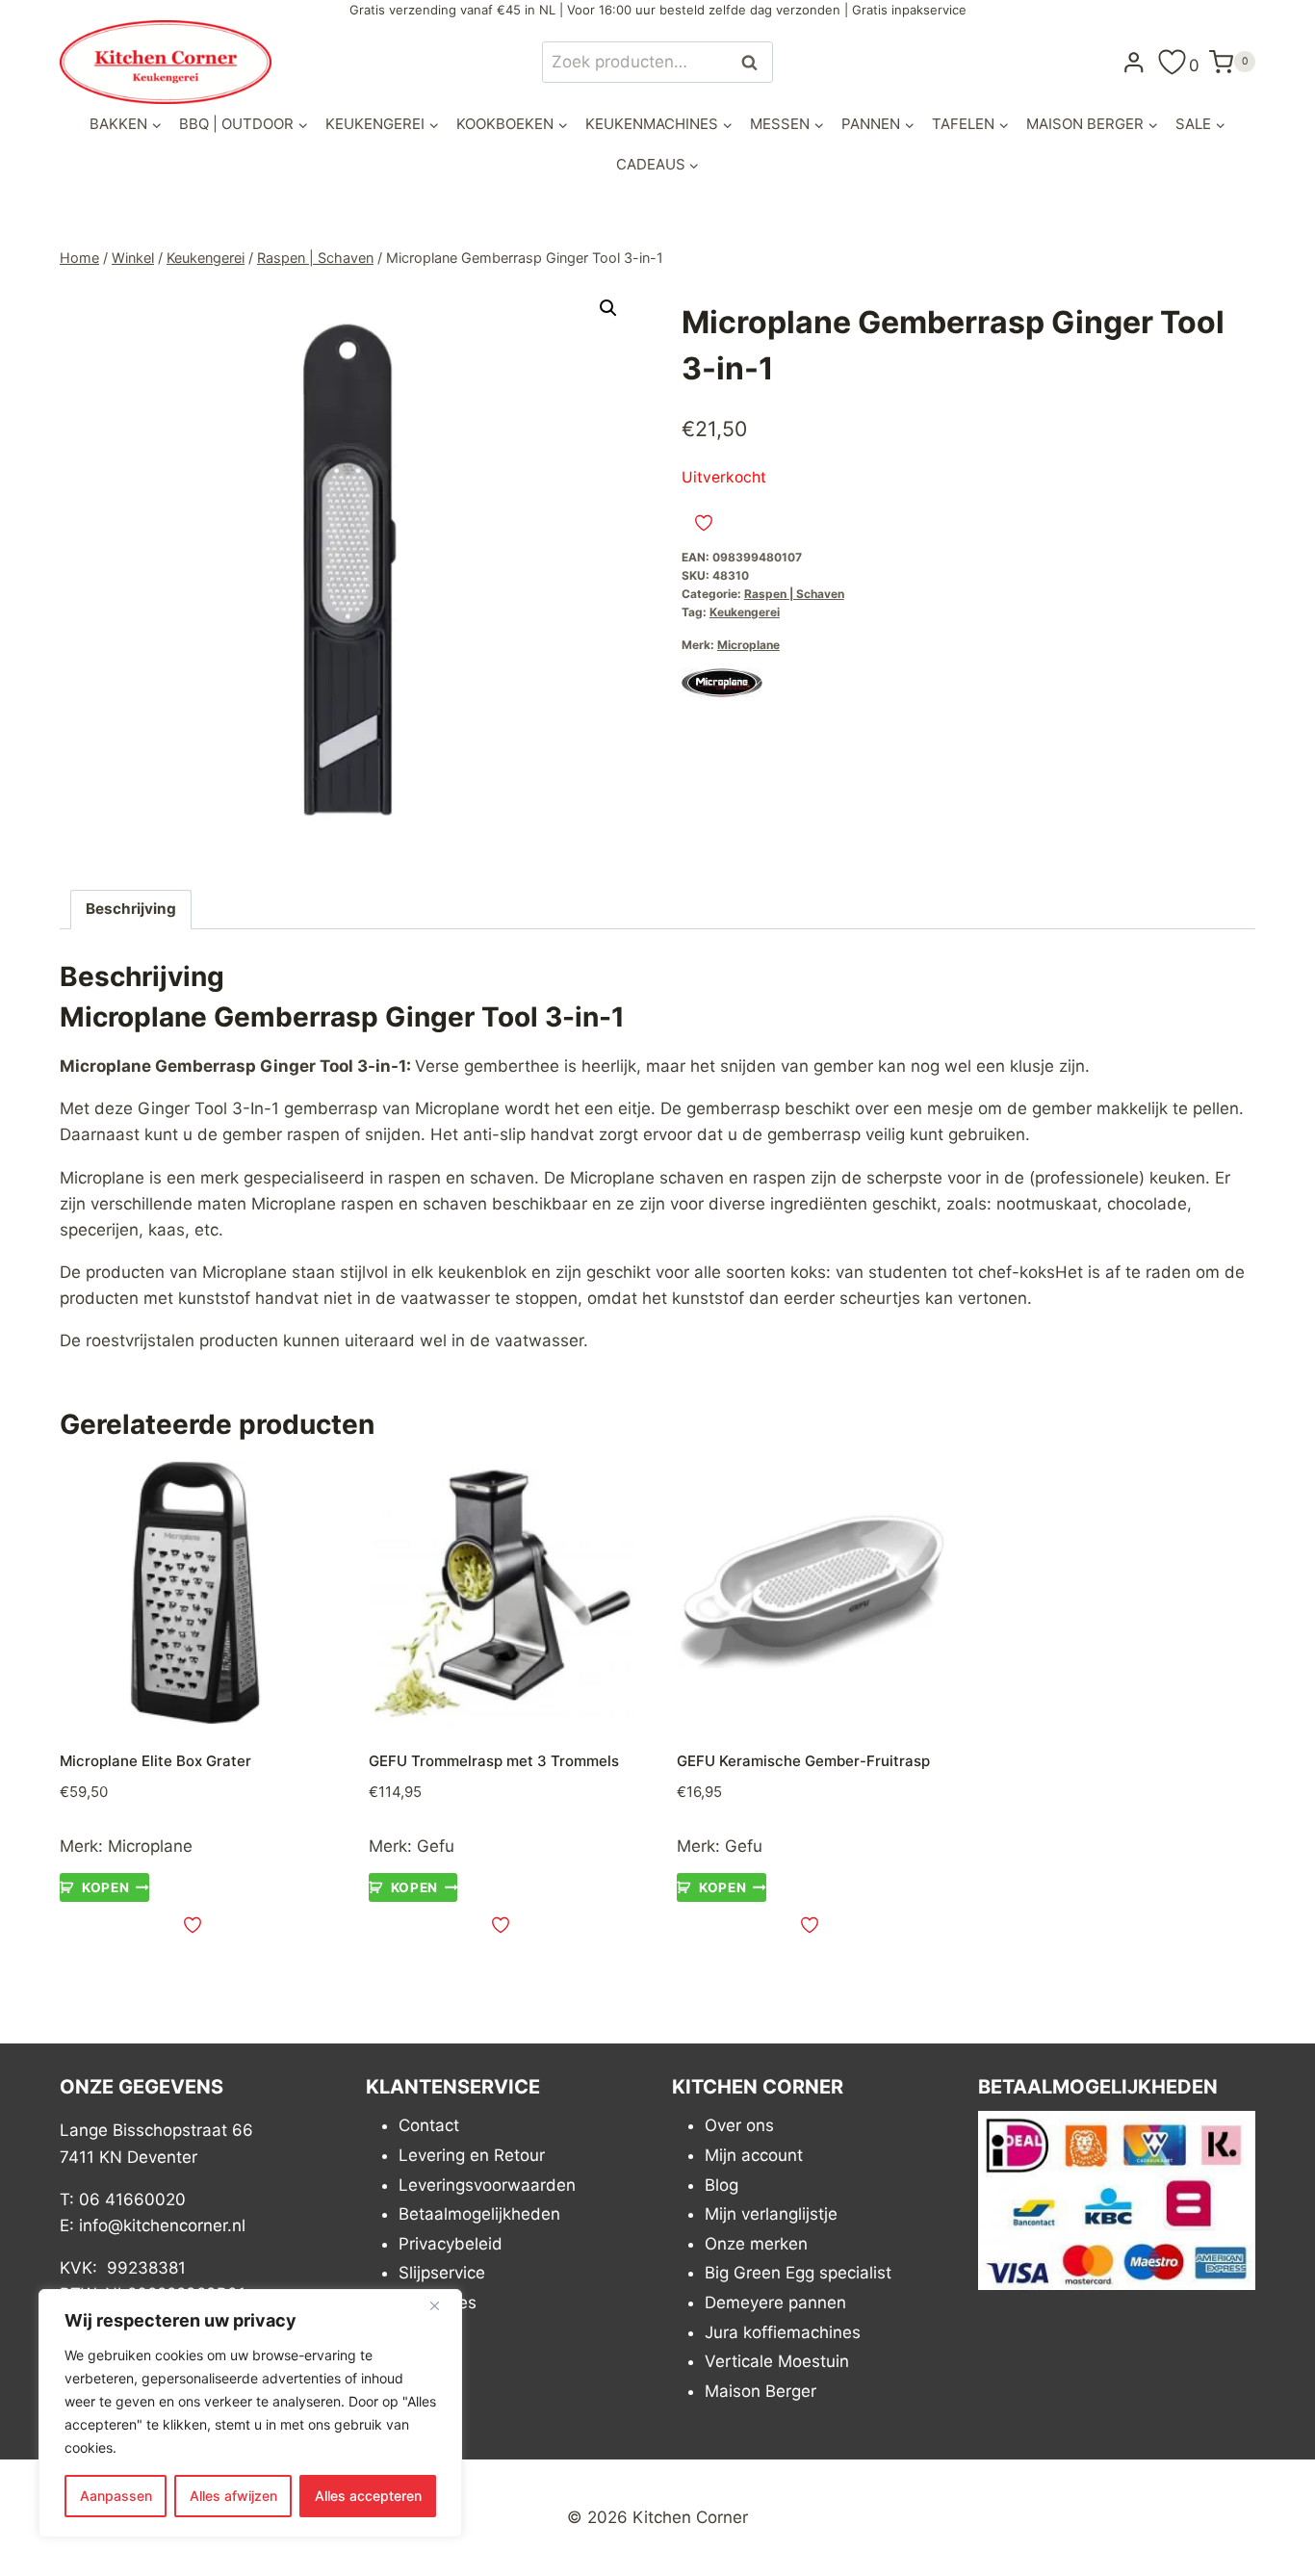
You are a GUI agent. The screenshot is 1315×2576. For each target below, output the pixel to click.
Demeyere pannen (775, 2303)
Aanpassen (116, 2496)
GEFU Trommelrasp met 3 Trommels (494, 1761)
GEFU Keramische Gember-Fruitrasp (803, 1761)
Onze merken (756, 2244)
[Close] (442, 2305)
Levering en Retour (472, 2155)
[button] (608, 308)
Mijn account (754, 2155)
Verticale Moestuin (777, 2361)
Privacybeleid (451, 2244)
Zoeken (755, 62)
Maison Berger (761, 2391)
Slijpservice (442, 2273)
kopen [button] (105, 1887)
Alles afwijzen (233, 2496)
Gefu (436, 1846)
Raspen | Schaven (794, 594)
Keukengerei (745, 612)
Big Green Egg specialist (798, 2273)
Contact (429, 2125)
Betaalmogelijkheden (479, 2214)
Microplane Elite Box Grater (155, 1761)
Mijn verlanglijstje (771, 2214)
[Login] (1134, 62)
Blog (722, 2185)
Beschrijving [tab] (131, 909)
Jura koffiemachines (783, 2332)
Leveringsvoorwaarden (487, 2185)
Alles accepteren (368, 2496)
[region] (250, 2413)
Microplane (748, 645)
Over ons (739, 2125)
